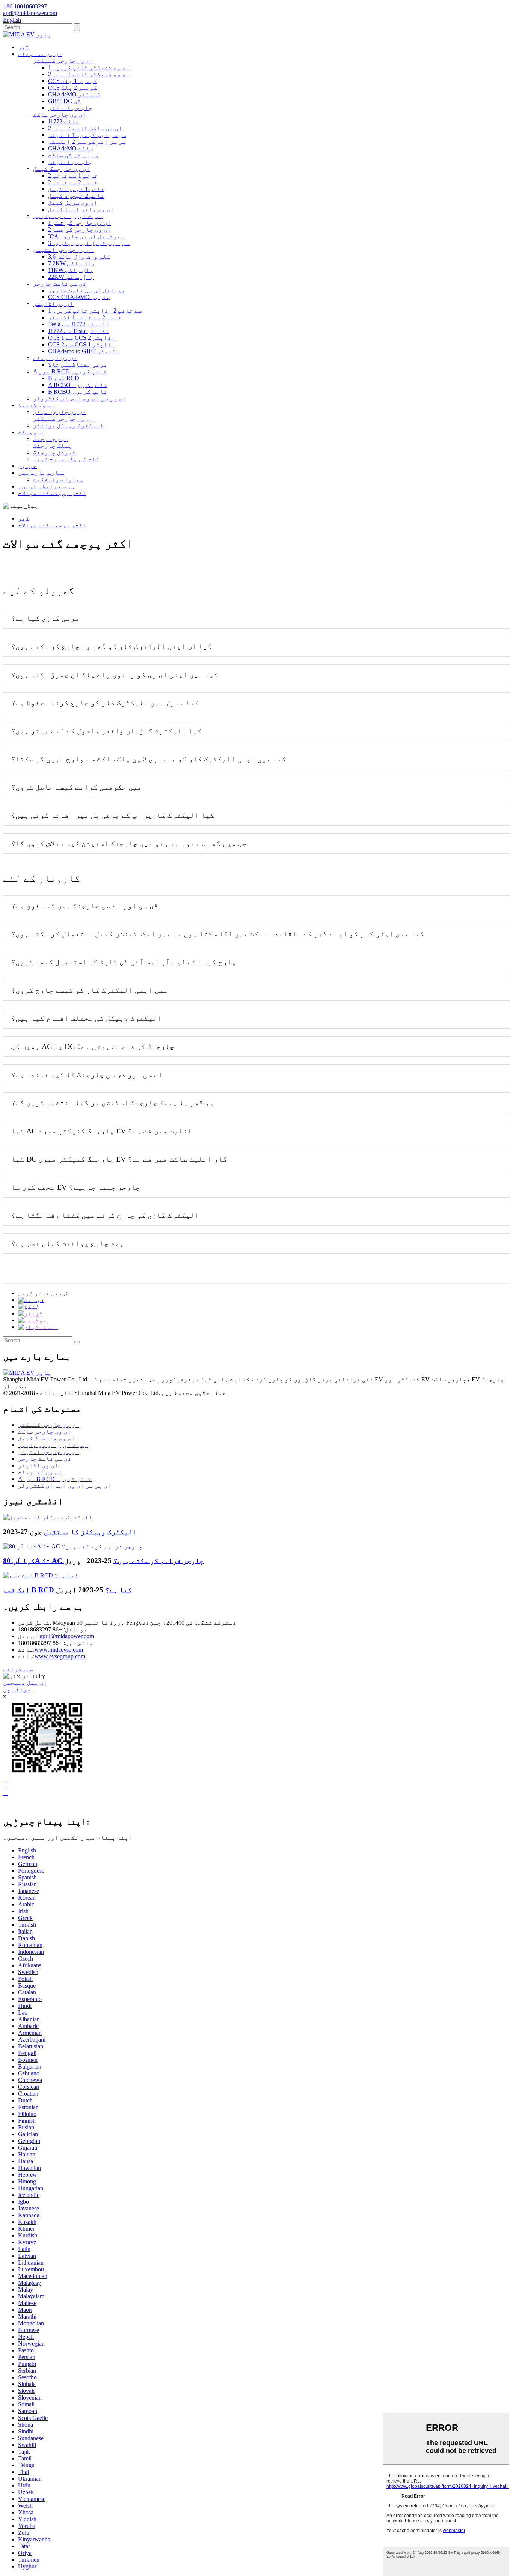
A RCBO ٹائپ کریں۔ (78, 385)
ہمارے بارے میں (42, 473)
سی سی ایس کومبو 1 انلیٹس (87, 135)
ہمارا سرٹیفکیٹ (58, 479)
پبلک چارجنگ (53, 446)
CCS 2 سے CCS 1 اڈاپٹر (81, 344)
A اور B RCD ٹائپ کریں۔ (70, 371)
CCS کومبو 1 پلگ (73, 81)
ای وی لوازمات (55, 358)
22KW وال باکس (71, 277)
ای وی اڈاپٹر (53, 304)
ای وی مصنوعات (40, 54)
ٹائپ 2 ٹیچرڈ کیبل (76, 196)
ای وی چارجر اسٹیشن (63, 250)
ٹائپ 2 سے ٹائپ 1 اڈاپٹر (85, 317)
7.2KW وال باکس (72, 263)
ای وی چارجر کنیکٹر (63, 61)
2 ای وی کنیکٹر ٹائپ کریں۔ (89, 74)
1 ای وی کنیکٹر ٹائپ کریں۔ (89, 67)
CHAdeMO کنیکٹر (74, 94)
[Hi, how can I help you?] (9, 1806)
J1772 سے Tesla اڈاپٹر (79, 331)
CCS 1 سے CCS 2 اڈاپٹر (81, 338)
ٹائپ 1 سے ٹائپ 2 (73, 175)
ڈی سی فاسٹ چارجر (60, 284)
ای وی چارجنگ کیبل (62, 169)
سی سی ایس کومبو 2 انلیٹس (87, 142)
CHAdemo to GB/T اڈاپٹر (84, 351)
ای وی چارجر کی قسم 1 (80, 223)
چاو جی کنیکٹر (70, 108)
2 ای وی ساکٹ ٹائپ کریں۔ (85, 128)
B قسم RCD (64, 378)
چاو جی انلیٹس (70, 162)
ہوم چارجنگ (51, 439)
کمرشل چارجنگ (54, 452)
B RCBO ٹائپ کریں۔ (78, 392)
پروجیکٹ (31, 432)
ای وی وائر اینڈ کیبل (81, 209)
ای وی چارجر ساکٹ (60, 115)
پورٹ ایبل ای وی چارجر (68, 216)
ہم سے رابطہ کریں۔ (47, 486)
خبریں (27, 466)
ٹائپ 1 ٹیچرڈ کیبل (76, 189)
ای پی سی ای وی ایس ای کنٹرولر (80, 398)
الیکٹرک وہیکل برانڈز (68, 425)
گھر (24, 47)
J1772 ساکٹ (63, 121)
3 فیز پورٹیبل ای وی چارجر (89, 243)
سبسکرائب (18, 1669)
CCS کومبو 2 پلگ (73, 88)
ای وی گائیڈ (36, 405)
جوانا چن (17, 1689)
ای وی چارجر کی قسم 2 (80, 229)
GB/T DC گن (65, 101)
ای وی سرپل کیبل (73, 202)
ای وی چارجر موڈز (60, 412)
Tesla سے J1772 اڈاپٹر (79, 324)
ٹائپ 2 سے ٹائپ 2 (73, 182)
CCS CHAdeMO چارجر (79, 297)
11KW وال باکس (71, 270)
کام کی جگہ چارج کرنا (66, 459)
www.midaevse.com (59, 1650)
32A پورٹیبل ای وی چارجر (86, 236)
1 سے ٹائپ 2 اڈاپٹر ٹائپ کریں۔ (95, 311)
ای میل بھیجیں (25, 1683)
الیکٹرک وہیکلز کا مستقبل (90, 1532)
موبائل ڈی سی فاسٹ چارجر (87, 290)
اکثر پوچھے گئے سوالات (52, 493)
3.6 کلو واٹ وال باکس (79, 257)
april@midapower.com (67, 1636)
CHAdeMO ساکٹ (71, 148)
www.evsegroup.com (60, 1656)
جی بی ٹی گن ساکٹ (74, 155)
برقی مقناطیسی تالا (78, 365)
